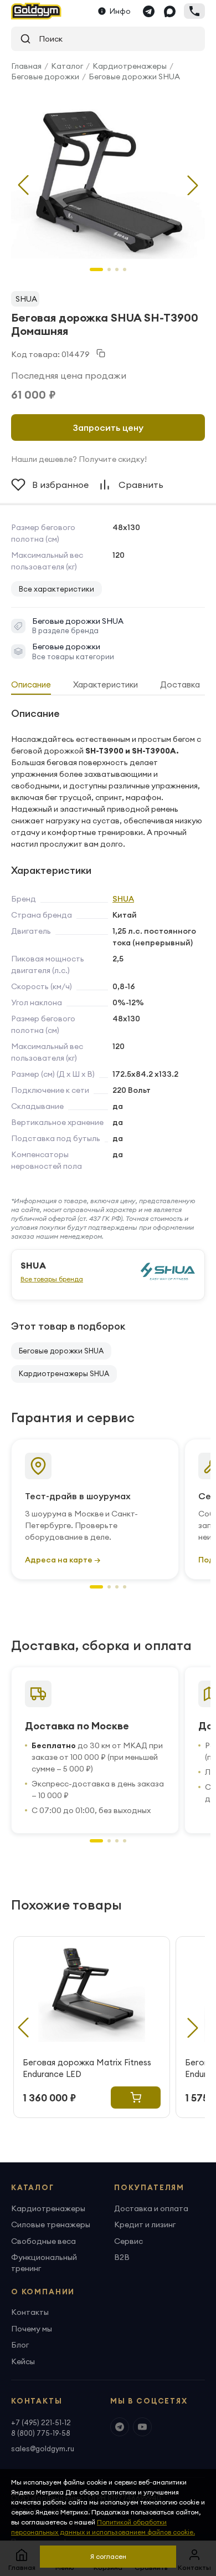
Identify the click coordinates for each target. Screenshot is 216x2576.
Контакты (30, 2312)
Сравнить (141, 485)
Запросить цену (108, 427)
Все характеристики (56, 589)
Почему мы (32, 2329)
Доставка (180, 684)
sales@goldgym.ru (43, 2448)
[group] (108, 176)
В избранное (60, 485)
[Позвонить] (194, 11)
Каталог (67, 66)
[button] (193, 185)
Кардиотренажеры (130, 66)
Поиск (47, 39)
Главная (26, 66)
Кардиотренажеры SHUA (64, 1373)
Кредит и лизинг (145, 2224)
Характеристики (106, 684)
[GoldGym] (36, 11)
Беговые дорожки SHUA (134, 77)
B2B (122, 2257)
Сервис (128, 2241)
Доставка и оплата (151, 2208)
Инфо (120, 11)
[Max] (169, 11)
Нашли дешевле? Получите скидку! (79, 459)
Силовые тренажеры (51, 2224)
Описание (31, 684)
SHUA (26, 299)
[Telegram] (148, 11)
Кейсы (23, 2361)
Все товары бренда (52, 1279)
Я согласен (108, 2556)
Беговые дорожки (45, 77)
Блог (20, 2345)
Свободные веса (43, 2241)
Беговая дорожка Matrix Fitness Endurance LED (87, 2068)
